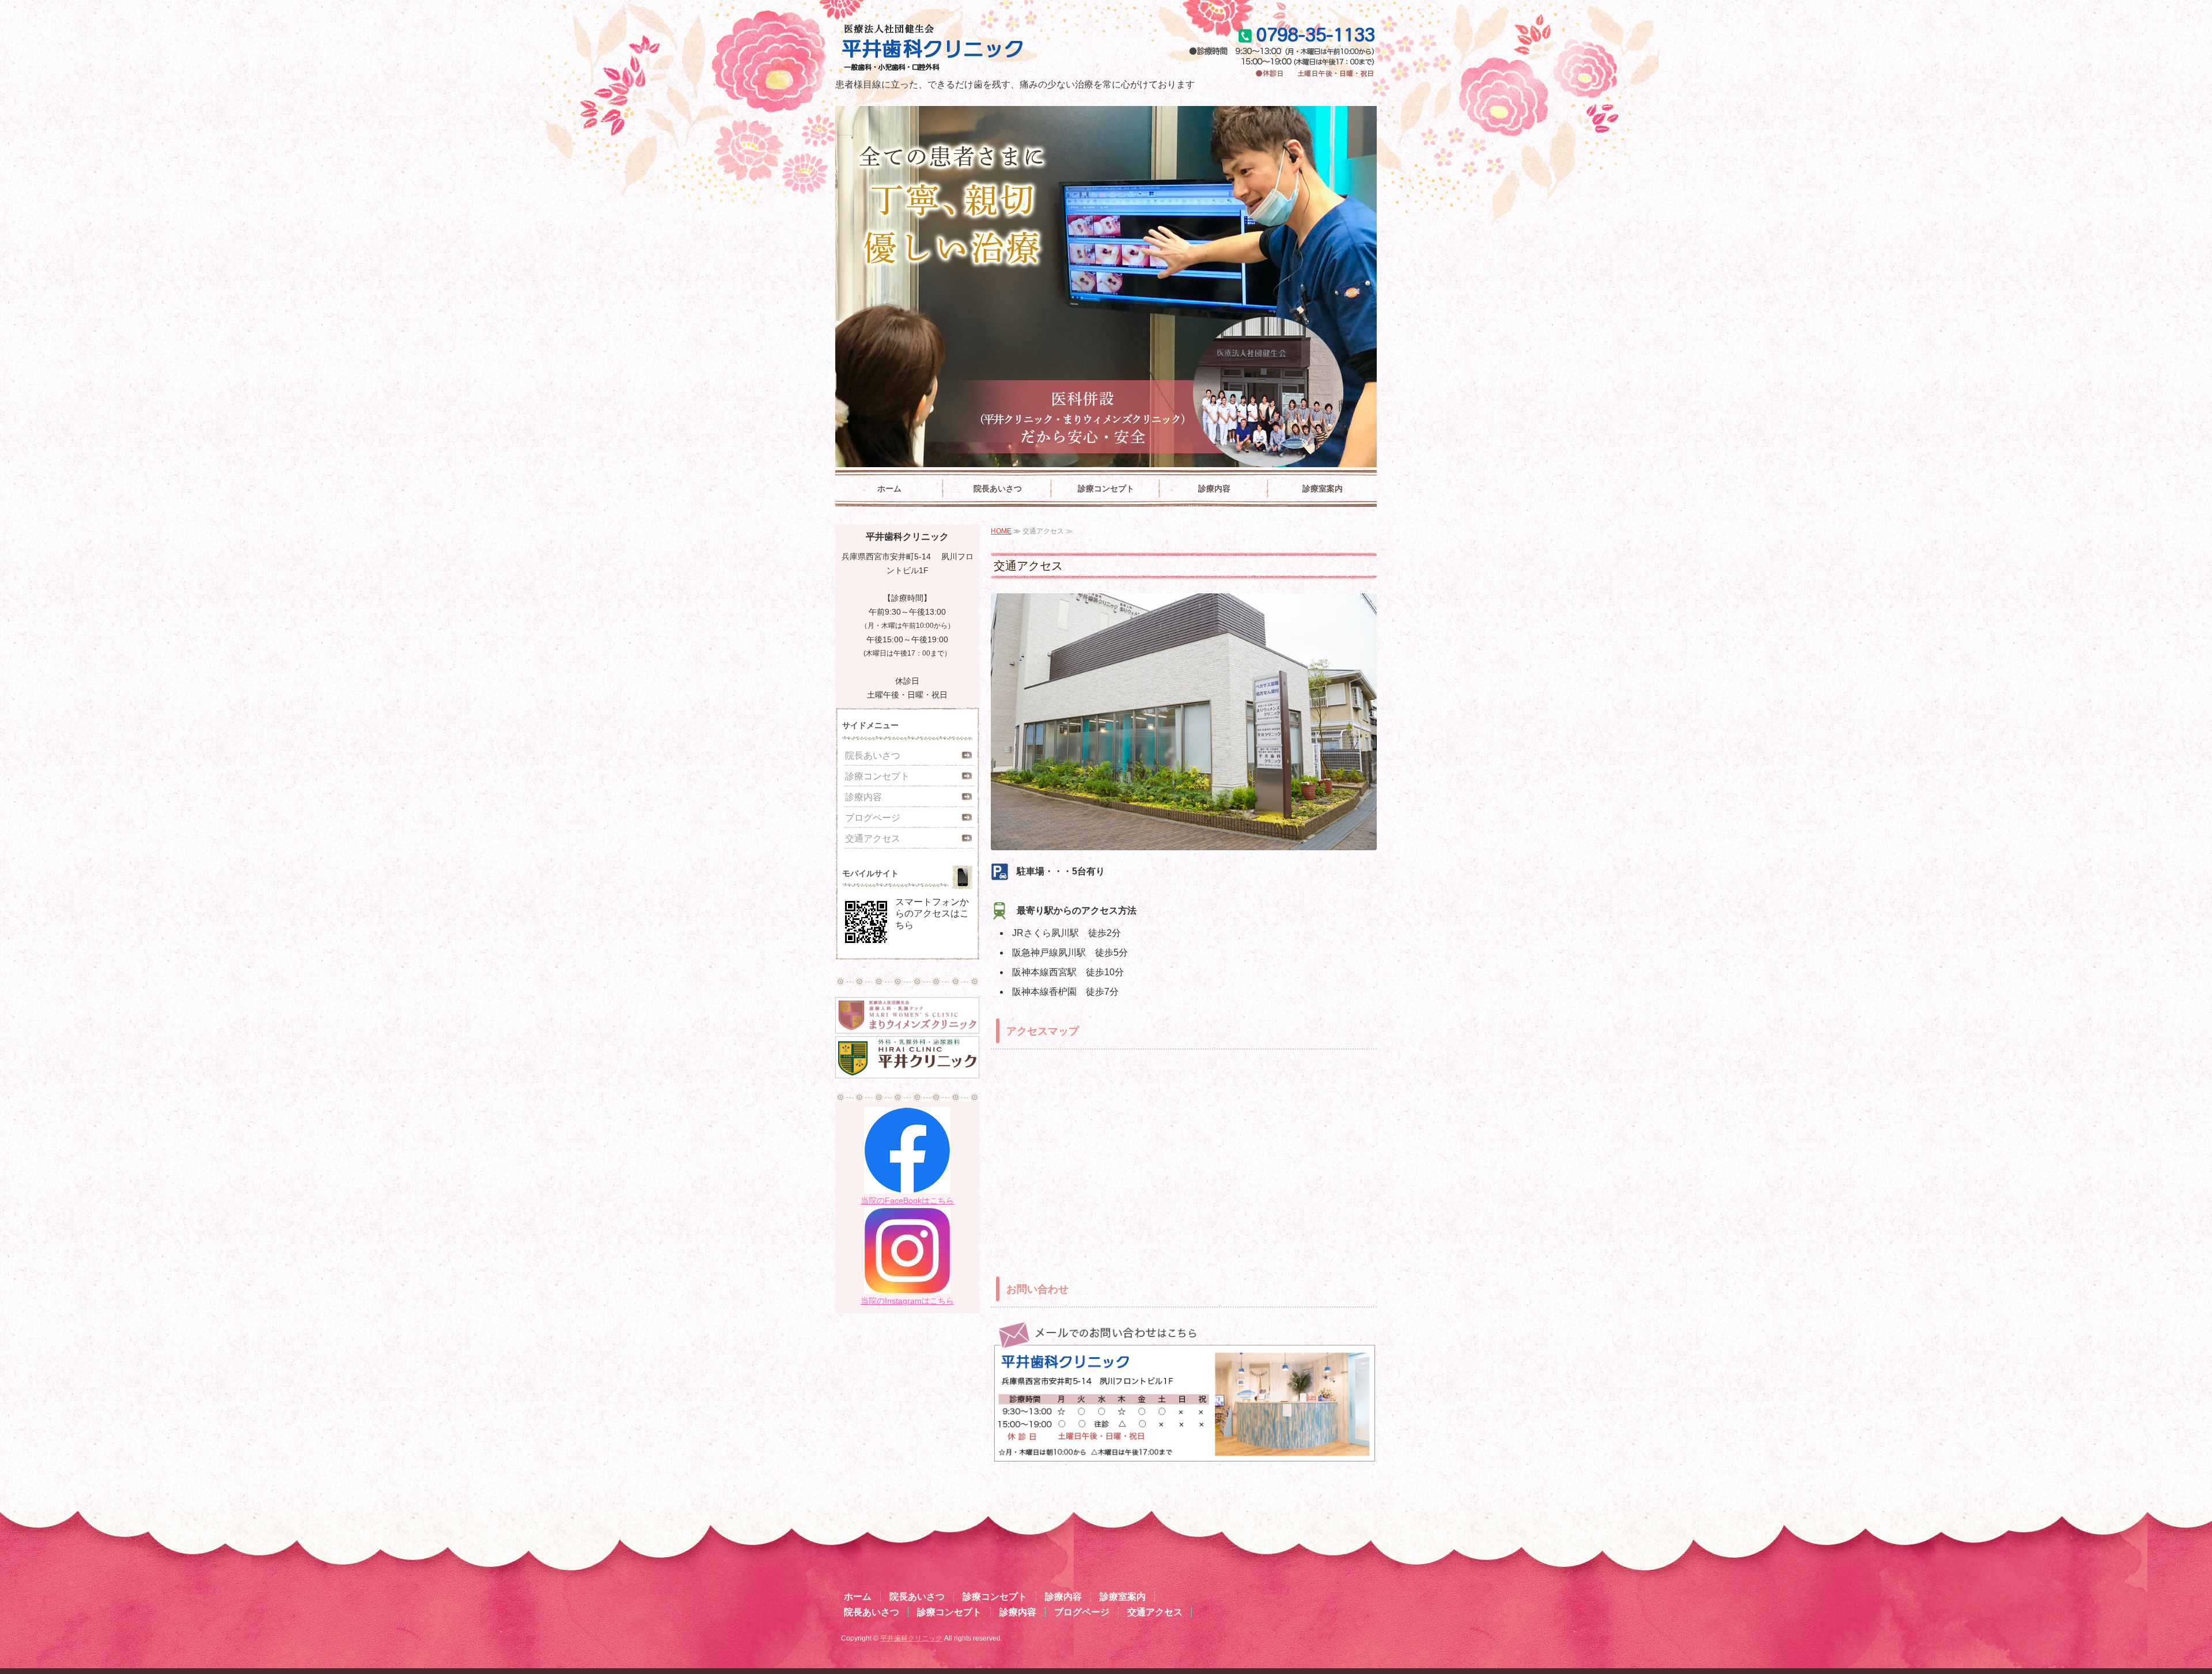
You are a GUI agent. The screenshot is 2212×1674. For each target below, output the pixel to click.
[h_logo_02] (907, 1068)
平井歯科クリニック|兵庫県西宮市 (972, 49)
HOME (1001, 531)
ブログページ (873, 818)
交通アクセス (873, 838)
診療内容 (1214, 488)
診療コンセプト (1106, 488)
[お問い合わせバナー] (1184, 1455)
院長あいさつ (998, 488)
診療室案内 (1323, 488)
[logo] (907, 1023)
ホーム (889, 488)
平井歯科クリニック (911, 1638)
